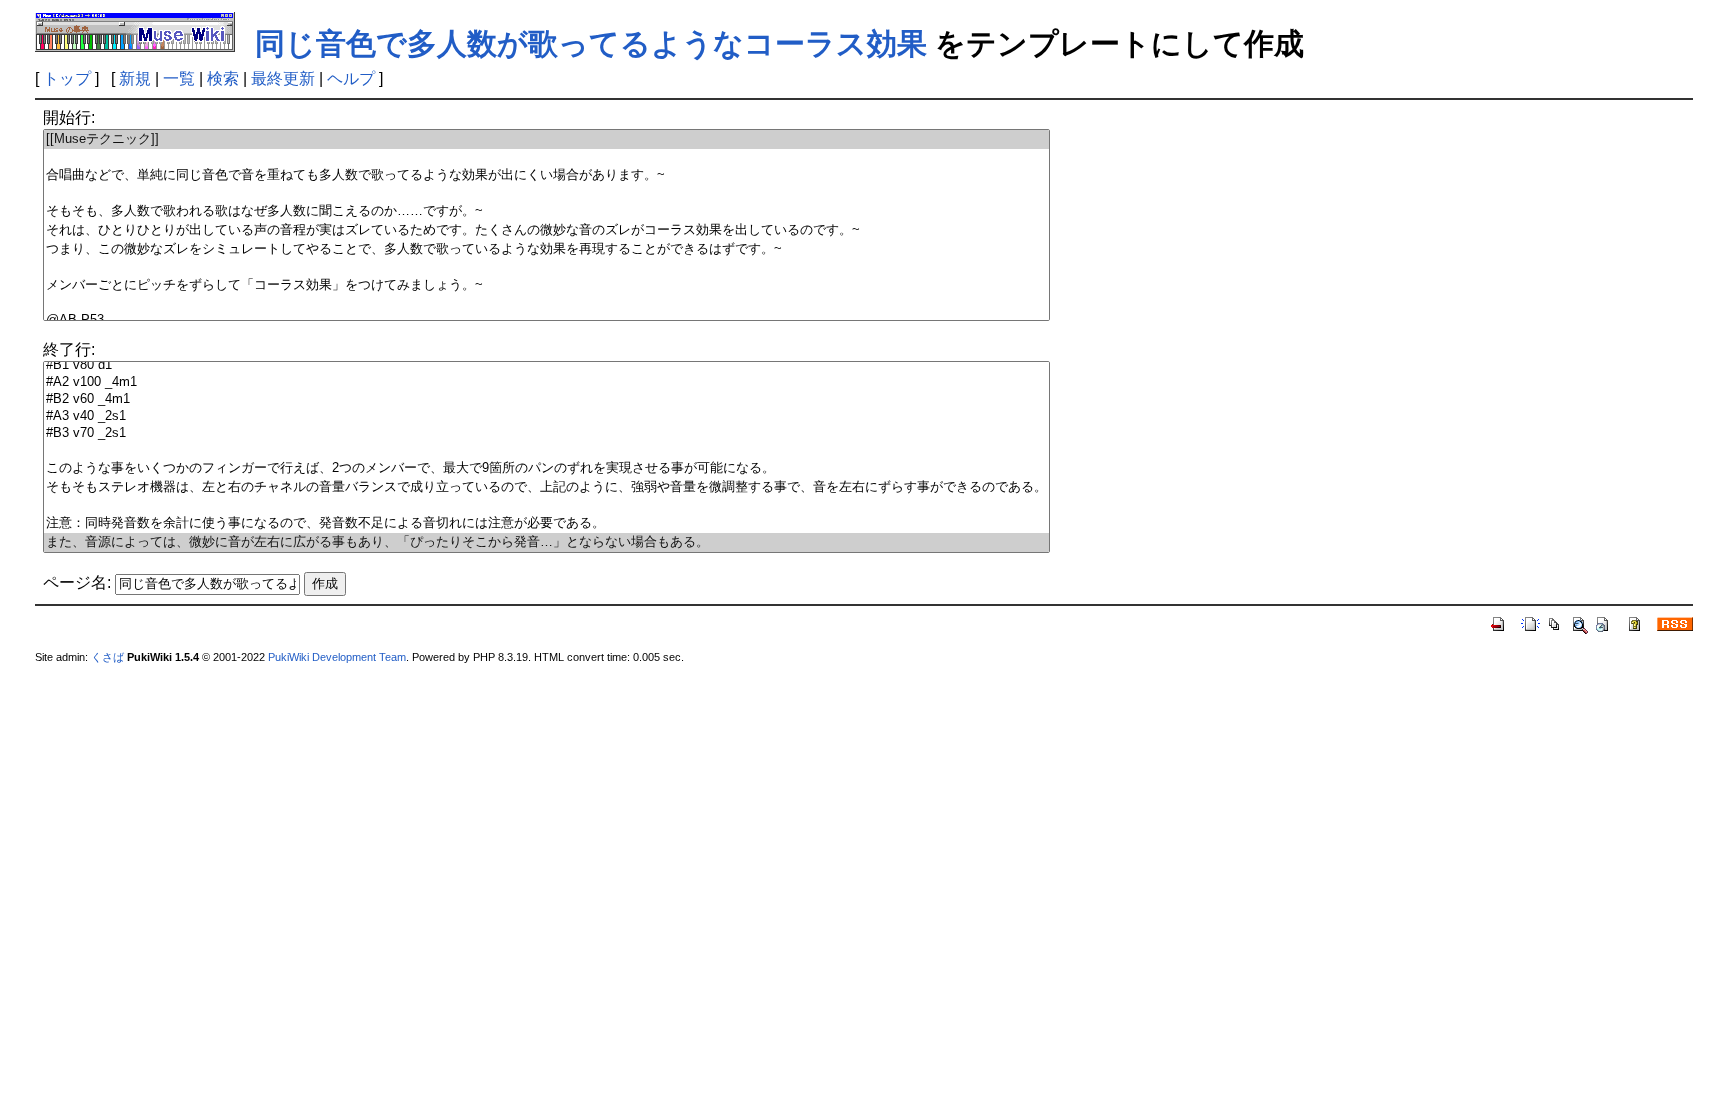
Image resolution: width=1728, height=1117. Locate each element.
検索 (223, 78)
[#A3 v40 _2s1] (546, 416)
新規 (135, 78)
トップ (67, 78)
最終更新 (283, 78)
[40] (546, 450)
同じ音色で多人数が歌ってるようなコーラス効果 (591, 43)
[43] (546, 505)
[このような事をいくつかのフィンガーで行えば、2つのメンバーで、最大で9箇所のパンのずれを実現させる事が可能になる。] (546, 468)
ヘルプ (351, 78)
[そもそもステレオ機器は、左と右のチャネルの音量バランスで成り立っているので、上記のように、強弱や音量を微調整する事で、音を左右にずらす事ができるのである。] (546, 487)
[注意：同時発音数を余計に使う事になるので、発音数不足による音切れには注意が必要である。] (546, 523)
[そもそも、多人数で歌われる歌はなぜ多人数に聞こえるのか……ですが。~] (546, 211)
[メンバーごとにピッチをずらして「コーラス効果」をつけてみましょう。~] (546, 285)
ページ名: (77, 582)
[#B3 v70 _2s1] (546, 433)
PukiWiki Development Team (337, 657)
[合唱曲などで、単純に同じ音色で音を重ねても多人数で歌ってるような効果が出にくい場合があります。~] (546, 175)
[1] (546, 157)
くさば (107, 657)
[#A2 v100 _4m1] (546, 382)
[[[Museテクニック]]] (546, 139)
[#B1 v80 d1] (546, 365)
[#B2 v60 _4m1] (546, 399)
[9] (546, 303)
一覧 (179, 78)
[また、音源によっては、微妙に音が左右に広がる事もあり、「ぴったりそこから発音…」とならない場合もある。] (546, 542)
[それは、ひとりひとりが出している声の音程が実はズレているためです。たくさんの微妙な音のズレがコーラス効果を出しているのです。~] (546, 230)
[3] (546, 193)
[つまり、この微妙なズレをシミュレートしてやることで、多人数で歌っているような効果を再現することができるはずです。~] (546, 249)
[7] (546, 267)
